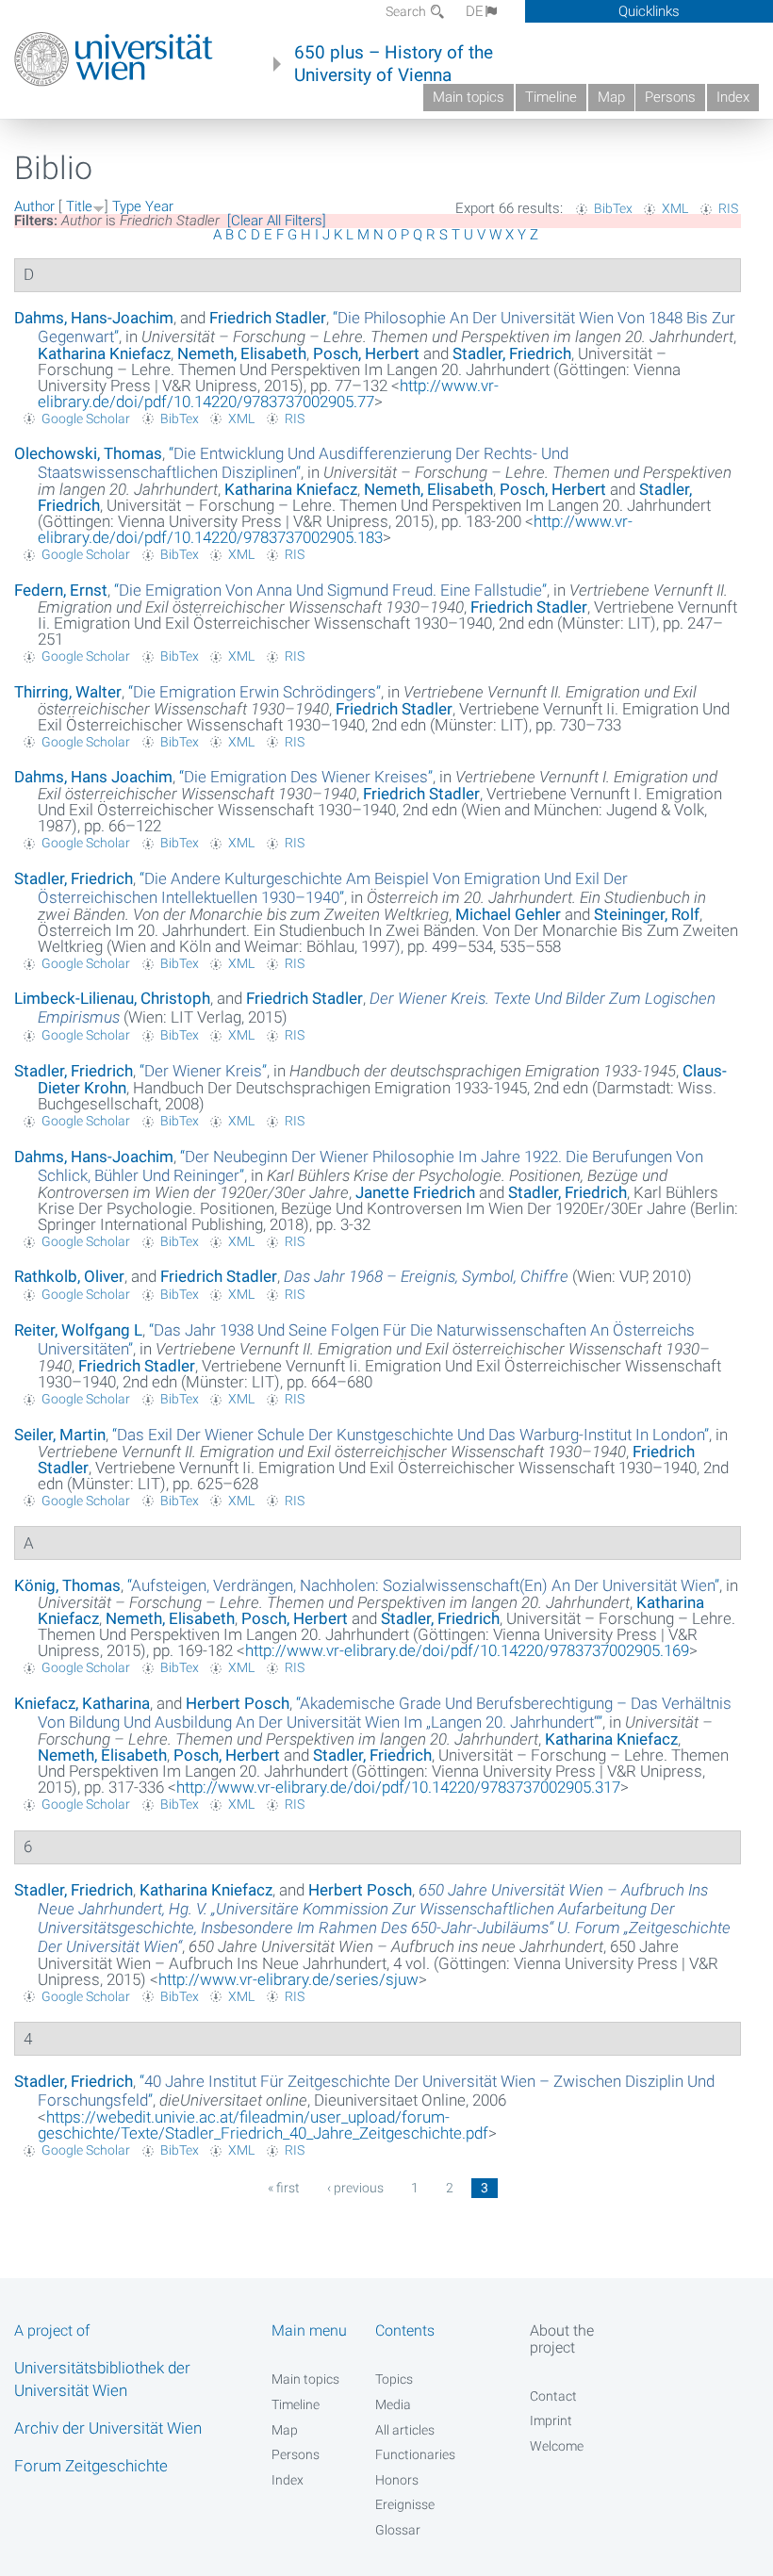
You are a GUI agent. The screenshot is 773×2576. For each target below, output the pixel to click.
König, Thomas (67, 1585)
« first (284, 2188)
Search (407, 11)
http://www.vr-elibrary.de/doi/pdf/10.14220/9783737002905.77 (268, 394)
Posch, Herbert (366, 353)
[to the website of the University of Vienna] (114, 59)
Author (34, 206)
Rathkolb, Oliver (69, 1276)
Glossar (398, 2530)
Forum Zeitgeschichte (91, 2466)
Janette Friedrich (415, 1192)
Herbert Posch (238, 1703)
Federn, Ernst (61, 590)
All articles (405, 2430)
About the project (562, 2338)
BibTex (613, 208)
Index (733, 97)
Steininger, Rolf (647, 914)
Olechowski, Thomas (88, 453)
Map (611, 97)
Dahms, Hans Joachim (93, 777)
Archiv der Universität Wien (108, 2428)
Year (159, 206)
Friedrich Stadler (268, 318)
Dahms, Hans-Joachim (94, 318)
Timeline (551, 97)
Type (127, 206)
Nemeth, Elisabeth (242, 353)
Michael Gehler (508, 914)
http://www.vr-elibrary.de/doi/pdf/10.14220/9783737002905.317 (398, 1787)
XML (675, 208)
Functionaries (415, 2454)
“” (330, 590)
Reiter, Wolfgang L (78, 1330)
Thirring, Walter (68, 692)
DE (475, 11)
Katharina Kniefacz (104, 353)
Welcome (557, 2446)
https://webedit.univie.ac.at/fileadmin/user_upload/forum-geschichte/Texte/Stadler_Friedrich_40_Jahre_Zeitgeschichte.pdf (263, 2125)
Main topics (469, 97)
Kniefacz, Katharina (82, 1703)
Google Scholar (86, 418)
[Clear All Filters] (277, 221)
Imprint (551, 2420)
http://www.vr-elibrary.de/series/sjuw (288, 1979)
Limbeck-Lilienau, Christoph (112, 998)
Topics (394, 2379)
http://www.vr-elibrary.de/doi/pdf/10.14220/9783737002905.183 (335, 529)
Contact (553, 2396)
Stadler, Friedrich (512, 353)
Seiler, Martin (60, 1435)
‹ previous (355, 2188)
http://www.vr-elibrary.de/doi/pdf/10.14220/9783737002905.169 (467, 1650)
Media (393, 2404)
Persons (670, 97)
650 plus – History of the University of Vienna (394, 64)
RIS (728, 208)
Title (79, 206)
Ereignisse (405, 2504)
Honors (397, 2480)
